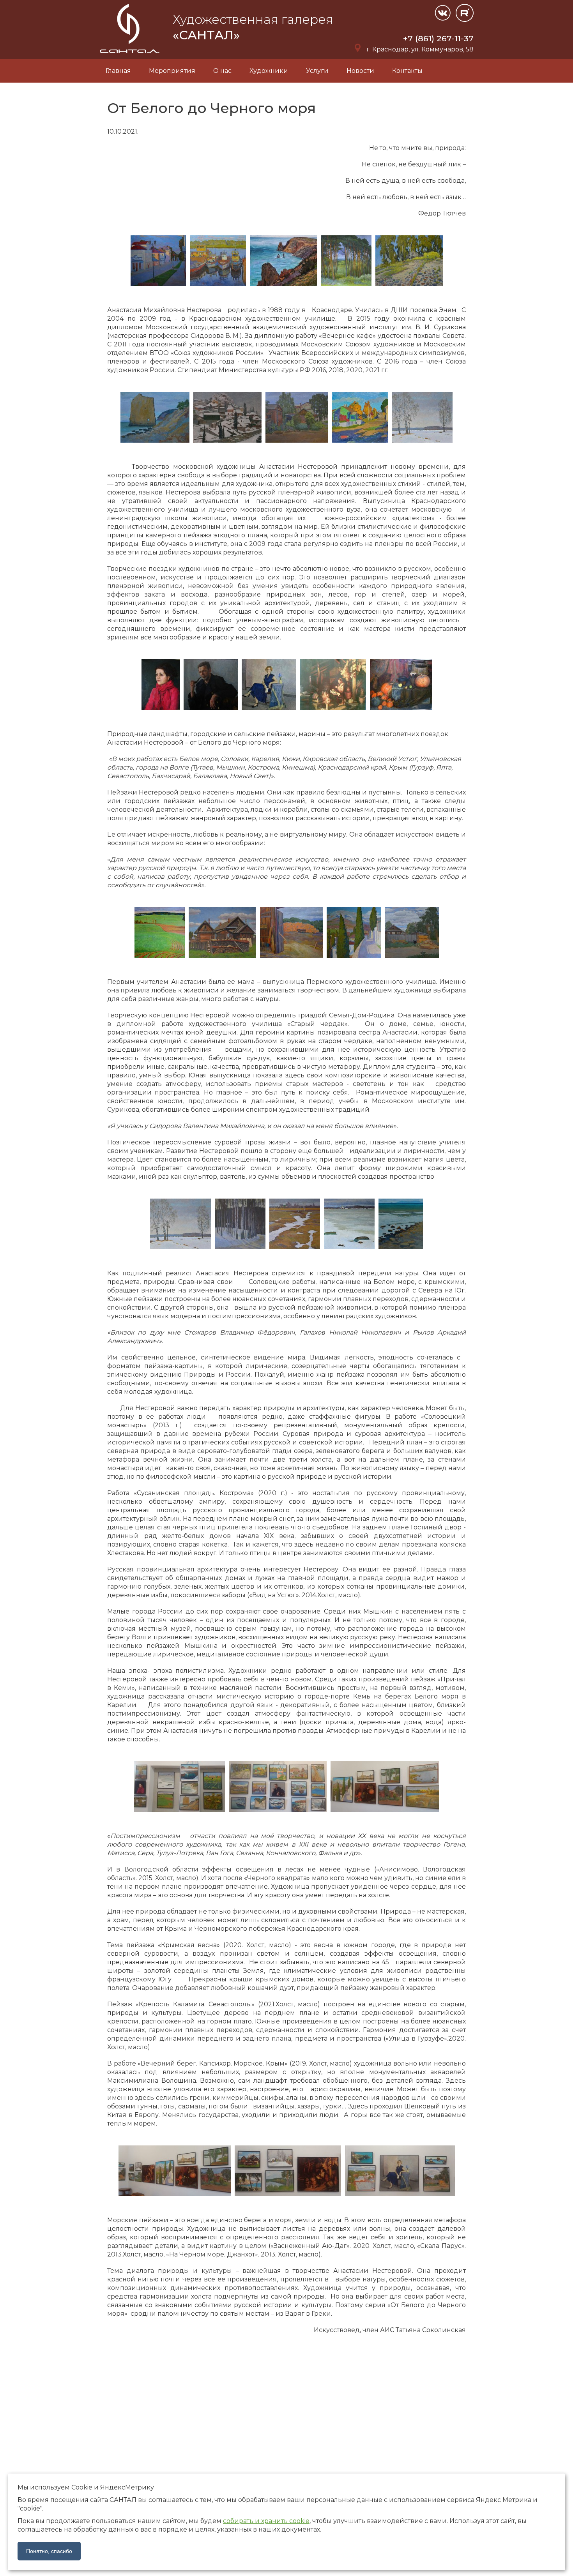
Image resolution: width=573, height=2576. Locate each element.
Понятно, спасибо (49, 2551)
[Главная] (130, 55)
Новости (360, 71)
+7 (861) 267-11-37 (438, 38)
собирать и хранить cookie (266, 2521)
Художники (269, 71)
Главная (118, 71)
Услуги (317, 71)
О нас (222, 71)
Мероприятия (172, 71)
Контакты (407, 71)
